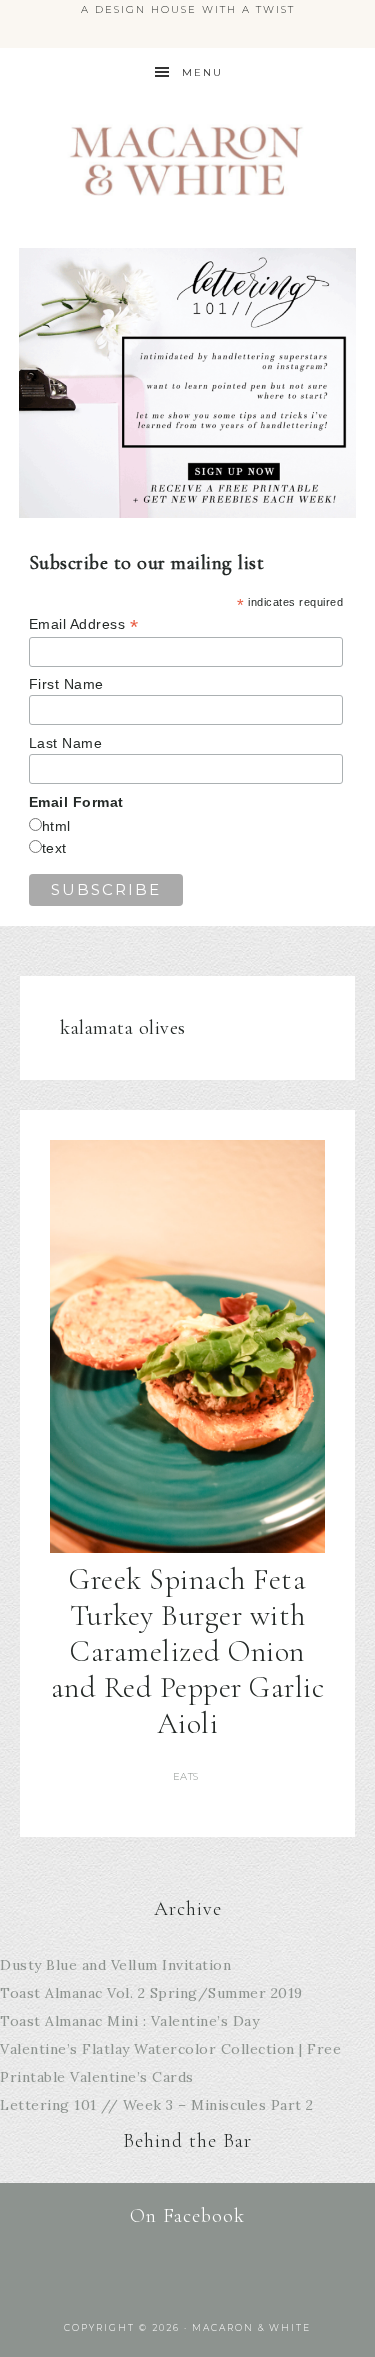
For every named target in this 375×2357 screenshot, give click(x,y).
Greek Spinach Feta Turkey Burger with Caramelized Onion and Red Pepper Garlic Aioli (188, 1651)
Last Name (66, 743)
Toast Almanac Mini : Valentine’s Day (129, 2021)
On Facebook (187, 2216)
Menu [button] (202, 72)
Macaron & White (188, 160)
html (56, 826)
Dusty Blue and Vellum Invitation (115, 1965)
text (54, 848)
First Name (66, 684)
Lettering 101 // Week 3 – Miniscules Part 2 (157, 2105)
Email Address (84, 624)
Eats (186, 1776)
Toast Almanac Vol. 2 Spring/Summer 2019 (151, 1993)
